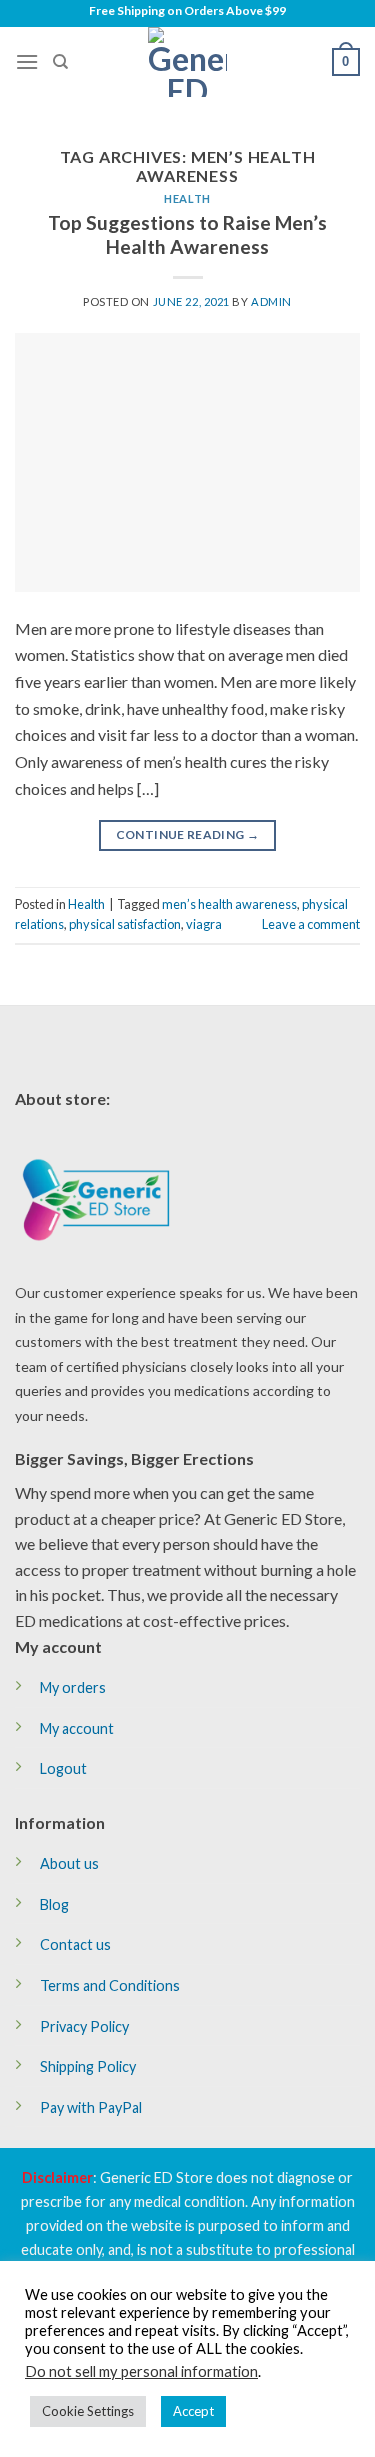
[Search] (60, 62)
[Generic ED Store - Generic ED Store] (188, 62)
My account (77, 1728)
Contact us (75, 1944)
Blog (54, 1904)
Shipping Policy (88, 2066)
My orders (73, 1687)
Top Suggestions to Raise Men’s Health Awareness (187, 235)
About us (69, 1863)
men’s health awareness (229, 904)
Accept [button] (193, 2411)
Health (187, 198)
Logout (63, 1768)
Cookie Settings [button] (88, 2411)
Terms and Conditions (110, 1985)
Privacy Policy (84, 2026)
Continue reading (188, 834)
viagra (204, 924)
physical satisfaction (125, 924)
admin (271, 301)
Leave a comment (311, 924)
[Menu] (27, 61)
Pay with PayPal (91, 2107)
